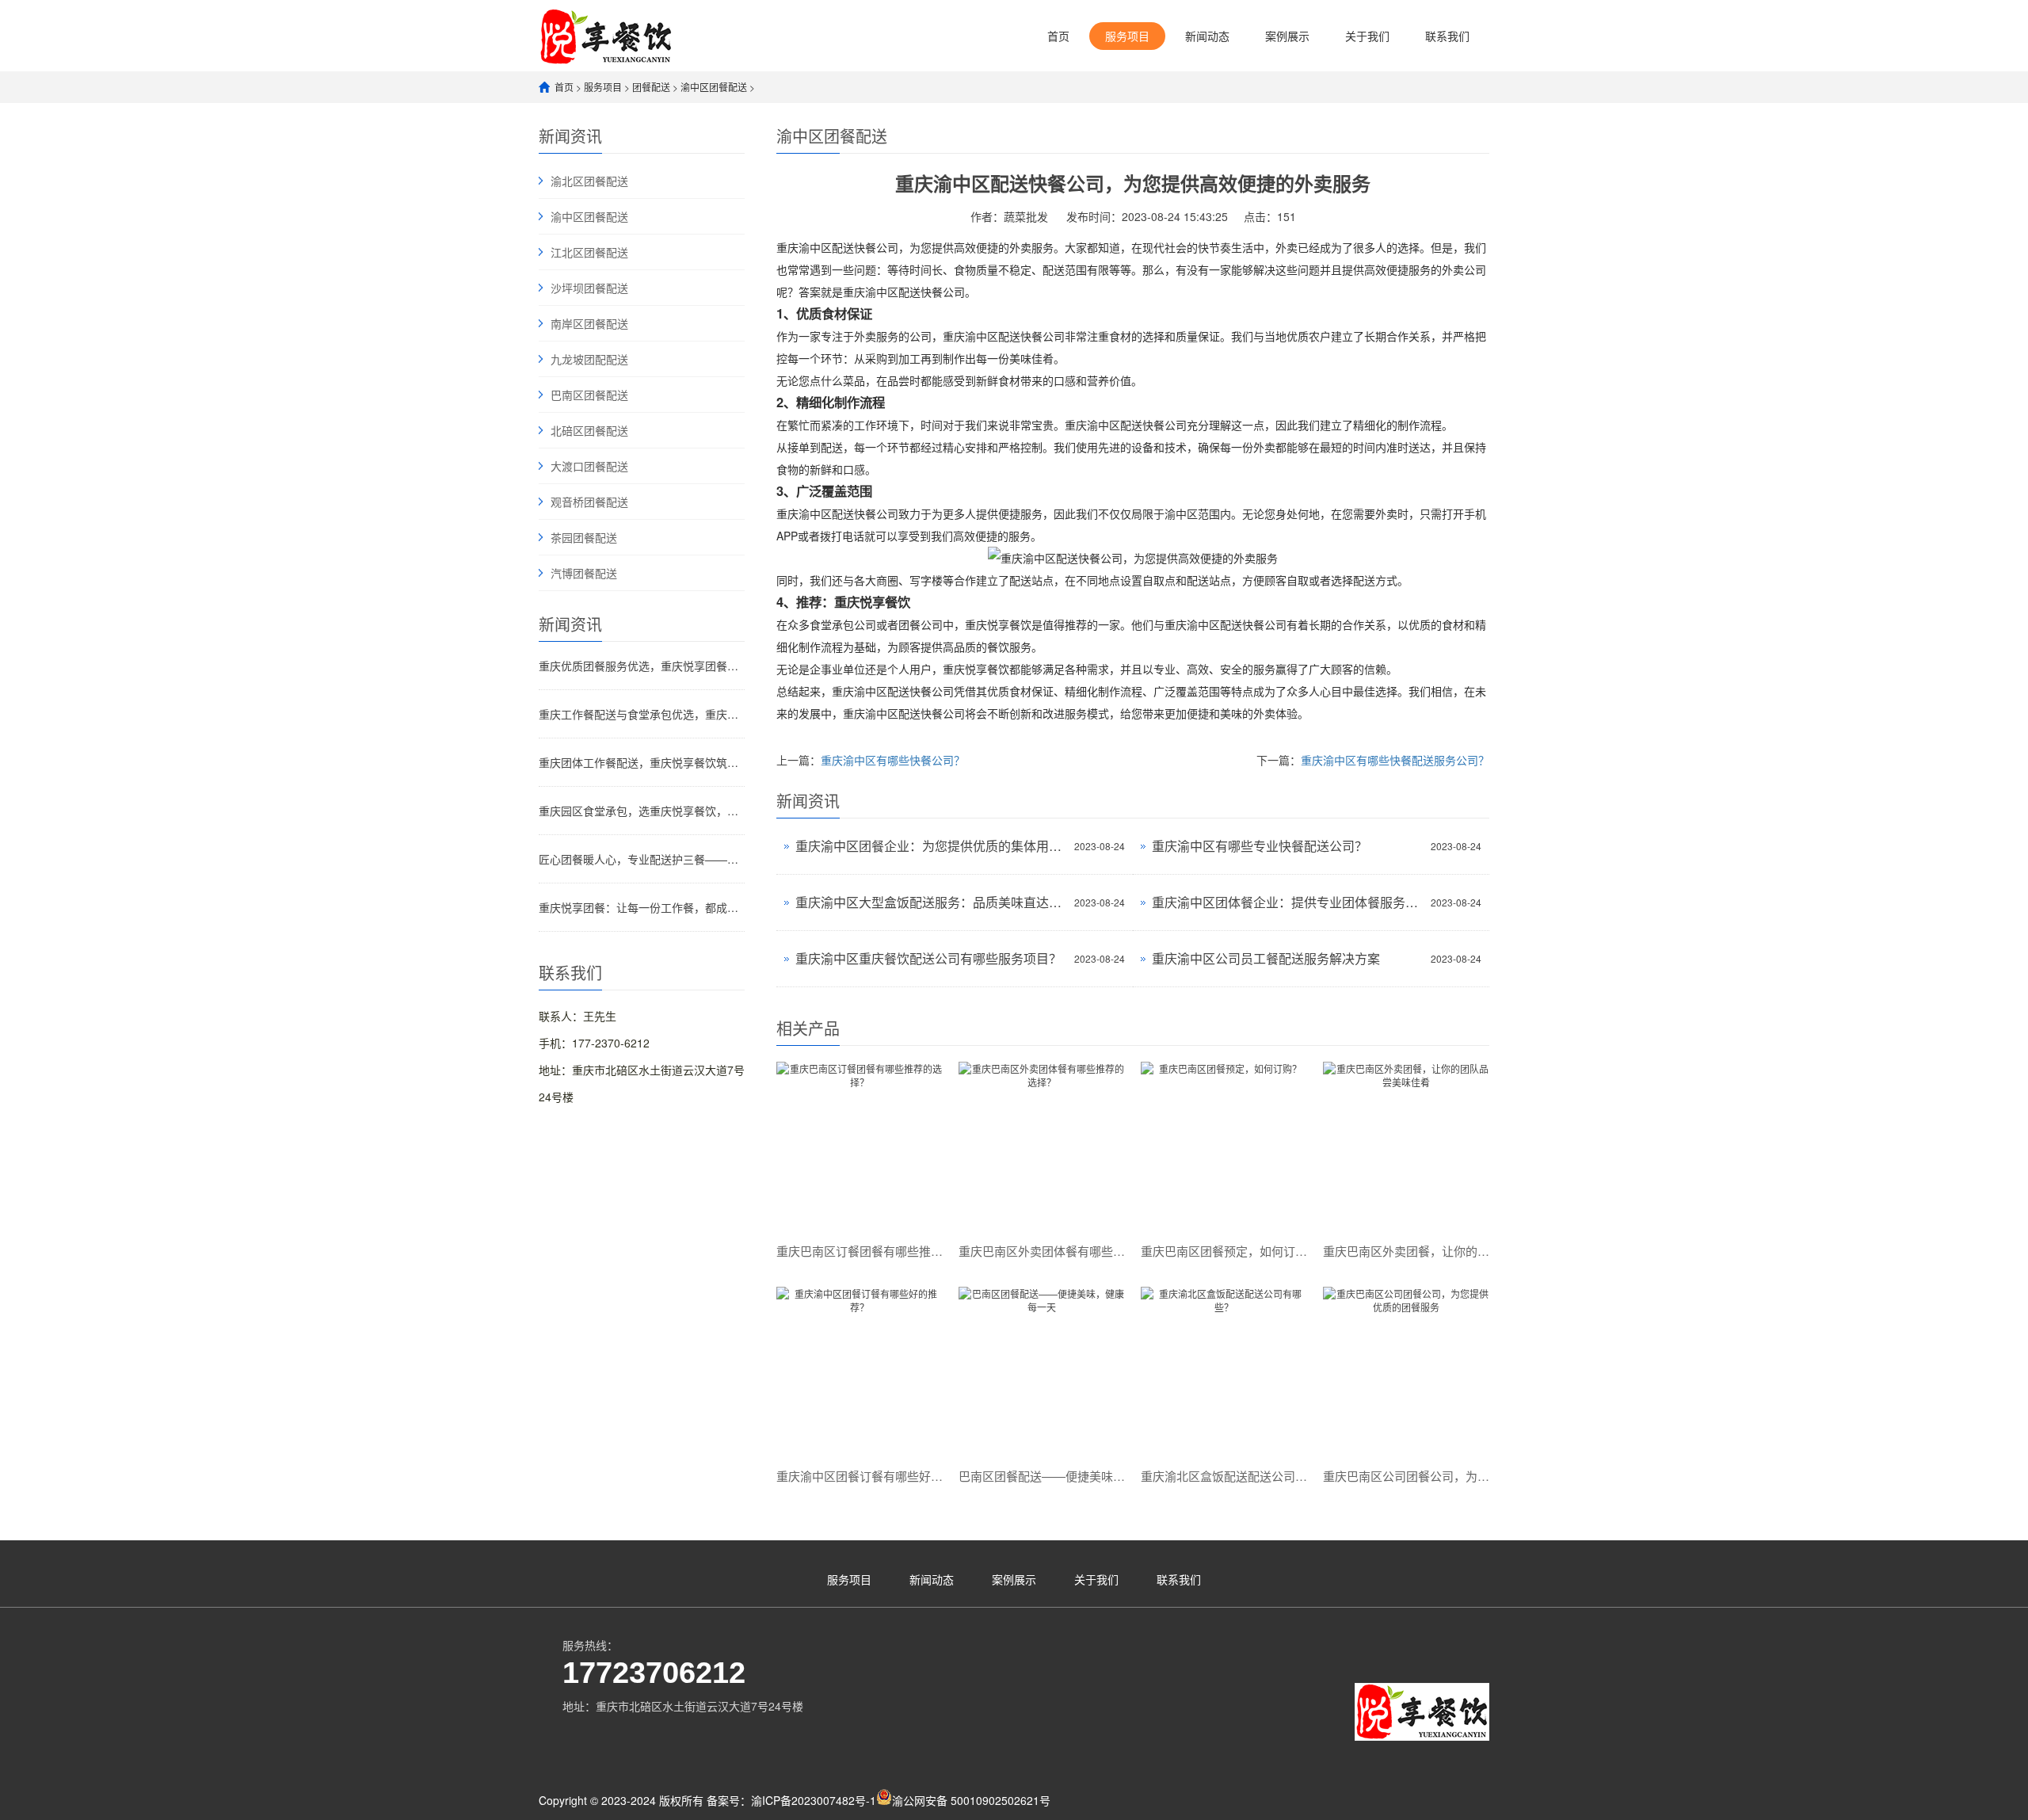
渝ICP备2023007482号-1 (814, 1800)
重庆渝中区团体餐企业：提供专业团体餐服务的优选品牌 (1287, 902)
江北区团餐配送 (589, 252)
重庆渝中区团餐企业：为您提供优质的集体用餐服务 (931, 846)
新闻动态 (1207, 36)
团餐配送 (651, 87)
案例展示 (1287, 36)
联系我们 (1447, 36)
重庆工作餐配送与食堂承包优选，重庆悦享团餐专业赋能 (642, 714)
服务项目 (1127, 36)
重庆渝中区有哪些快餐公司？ (893, 760)
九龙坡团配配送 (589, 359)
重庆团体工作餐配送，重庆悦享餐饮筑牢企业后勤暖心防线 (642, 762)
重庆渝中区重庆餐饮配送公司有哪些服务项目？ (928, 958)
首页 (1058, 36)
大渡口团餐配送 (589, 466)
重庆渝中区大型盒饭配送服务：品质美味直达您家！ (931, 902)
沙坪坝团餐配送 (589, 288)
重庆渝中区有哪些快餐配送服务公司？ (1395, 760)
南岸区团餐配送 (589, 323)
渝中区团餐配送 (714, 87)
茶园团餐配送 (584, 537)
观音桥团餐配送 (589, 502)
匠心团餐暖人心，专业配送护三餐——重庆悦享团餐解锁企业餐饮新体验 (642, 859)
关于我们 (1367, 36)
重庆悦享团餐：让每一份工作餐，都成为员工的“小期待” (642, 907)
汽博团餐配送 (584, 573)
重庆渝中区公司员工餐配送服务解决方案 (1266, 958)
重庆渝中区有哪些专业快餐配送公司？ (1260, 846)
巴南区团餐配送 (589, 395)
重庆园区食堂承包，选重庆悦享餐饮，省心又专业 (642, 811)
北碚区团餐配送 (589, 430)
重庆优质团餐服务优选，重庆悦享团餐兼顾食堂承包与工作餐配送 (642, 666)
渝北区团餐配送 (589, 181)
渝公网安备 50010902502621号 (971, 1800)
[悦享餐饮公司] (606, 35)
